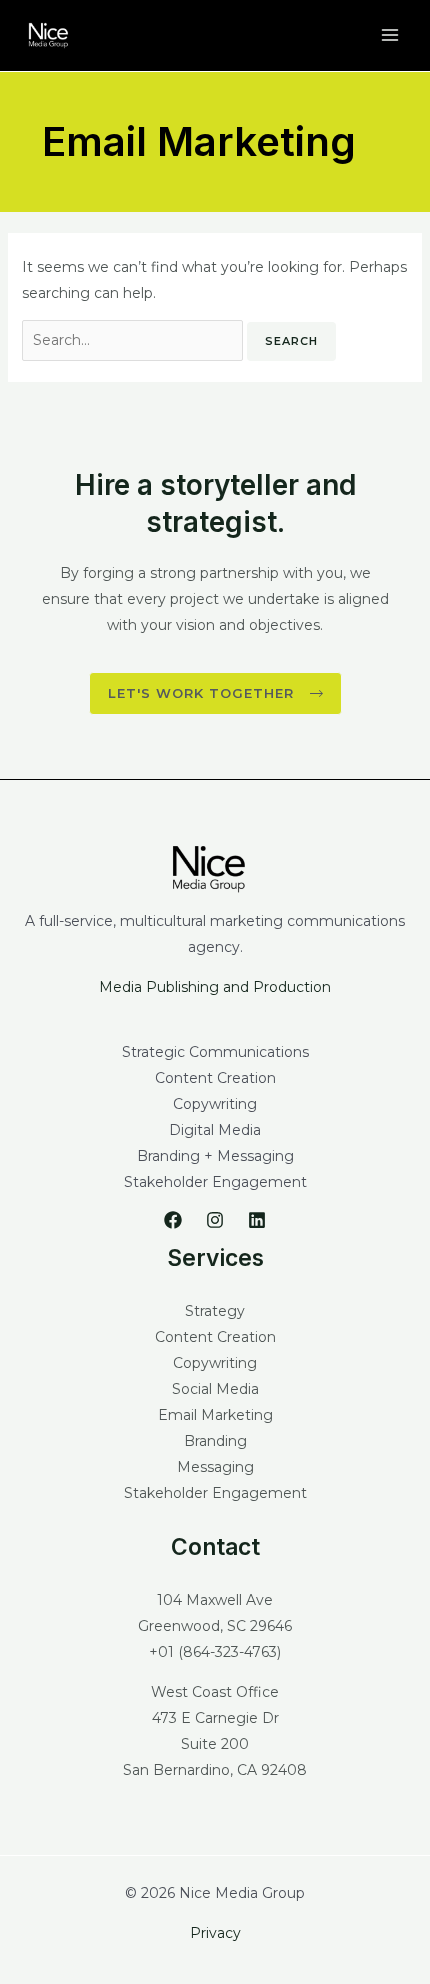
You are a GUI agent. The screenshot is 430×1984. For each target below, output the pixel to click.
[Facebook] (173, 1220)
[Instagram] (215, 1220)
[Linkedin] (257, 1220)
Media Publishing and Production (215, 987)
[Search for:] (134, 340)
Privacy (215, 1933)
